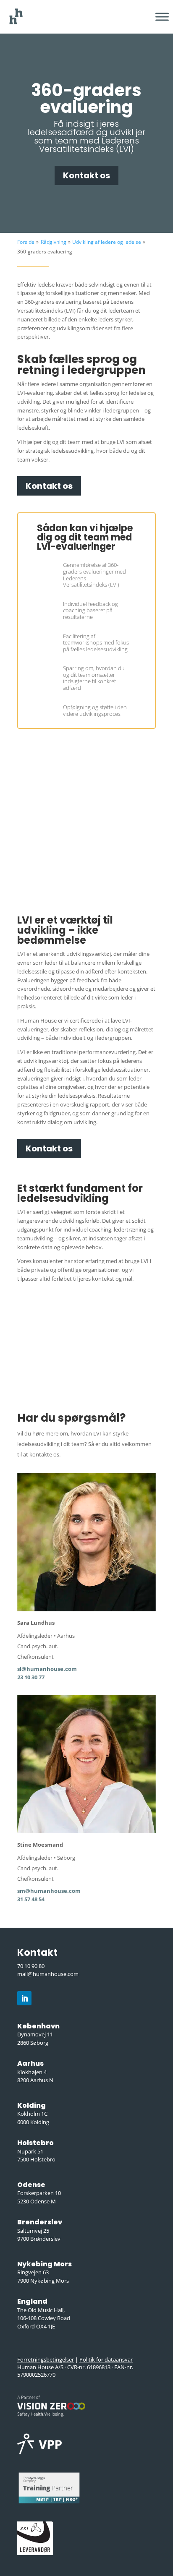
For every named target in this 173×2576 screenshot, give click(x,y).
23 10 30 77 (31, 1677)
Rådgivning (54, 242)
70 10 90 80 (31, 1966)
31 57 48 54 (31, 1899)
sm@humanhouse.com (49, 1891)
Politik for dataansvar (106, 2359)
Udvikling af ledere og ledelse (107, 242)
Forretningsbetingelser (46, 2359)
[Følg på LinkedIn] (24, 1998)
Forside (26, 242)
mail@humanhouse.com (48, 1974)
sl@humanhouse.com (47, 1669)
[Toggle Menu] (162, 17)
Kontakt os (86, 175)
